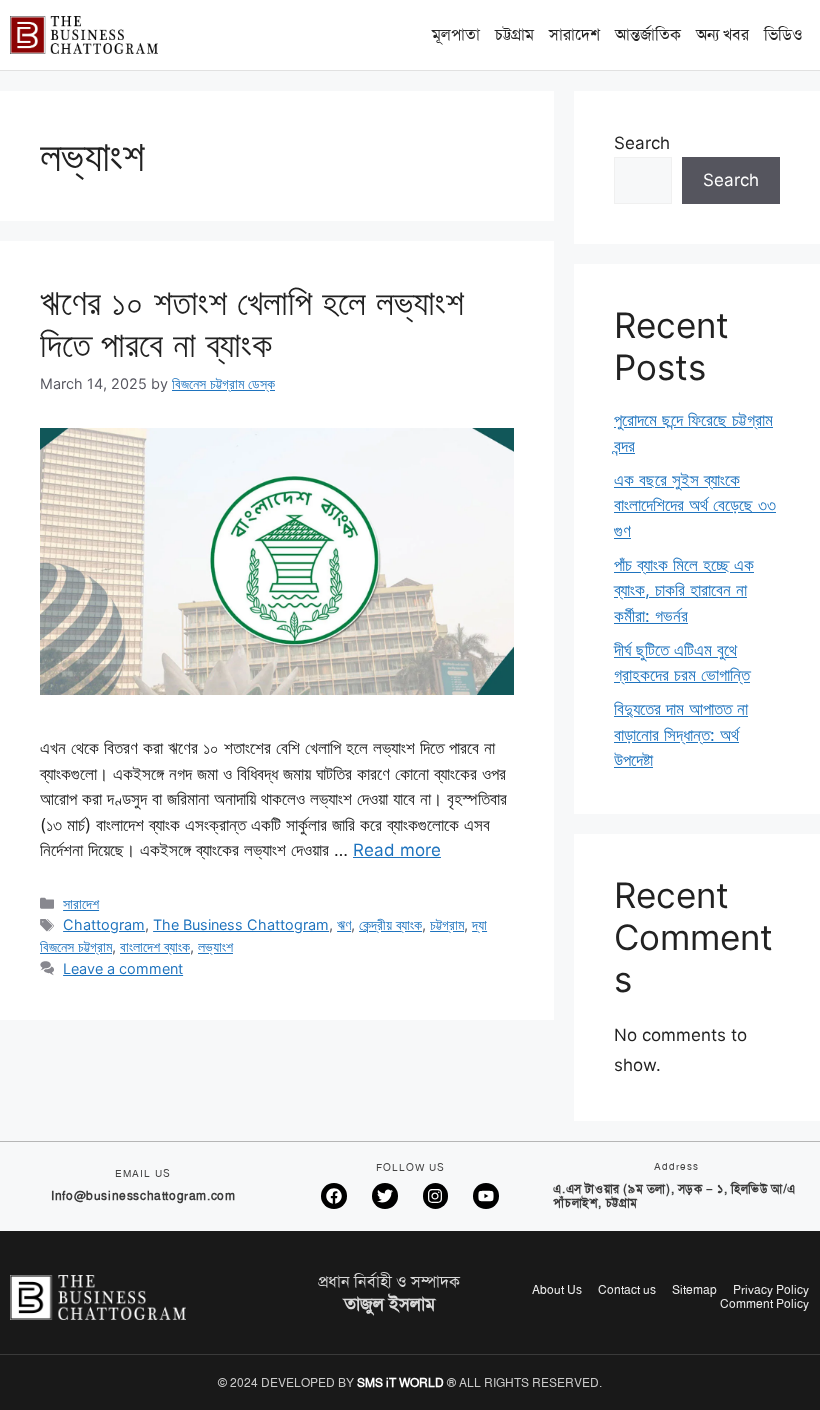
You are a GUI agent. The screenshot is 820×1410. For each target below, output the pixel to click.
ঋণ (344, 924)
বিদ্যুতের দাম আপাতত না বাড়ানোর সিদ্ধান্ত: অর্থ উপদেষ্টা (681, 734)
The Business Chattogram (241, 924)
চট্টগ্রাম (514, 34)
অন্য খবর (722, 34)
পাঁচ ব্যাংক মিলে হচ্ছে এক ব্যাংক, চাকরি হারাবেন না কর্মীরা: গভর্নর (684, 590)
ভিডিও (783, 34)
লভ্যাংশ (215, 946)
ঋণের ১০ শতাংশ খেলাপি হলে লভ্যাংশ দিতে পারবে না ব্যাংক (252, 323)
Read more (397, 850)
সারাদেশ (574, 34)
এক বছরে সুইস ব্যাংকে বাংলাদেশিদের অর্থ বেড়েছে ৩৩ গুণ (695, 505)
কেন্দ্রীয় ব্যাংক (390, 924)
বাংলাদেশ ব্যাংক (155, 946)
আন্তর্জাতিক (648, 34)
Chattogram (104, 924)
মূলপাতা (456, 34)
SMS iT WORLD (400, 1383)
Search (642, 143)
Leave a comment (123, 968)
